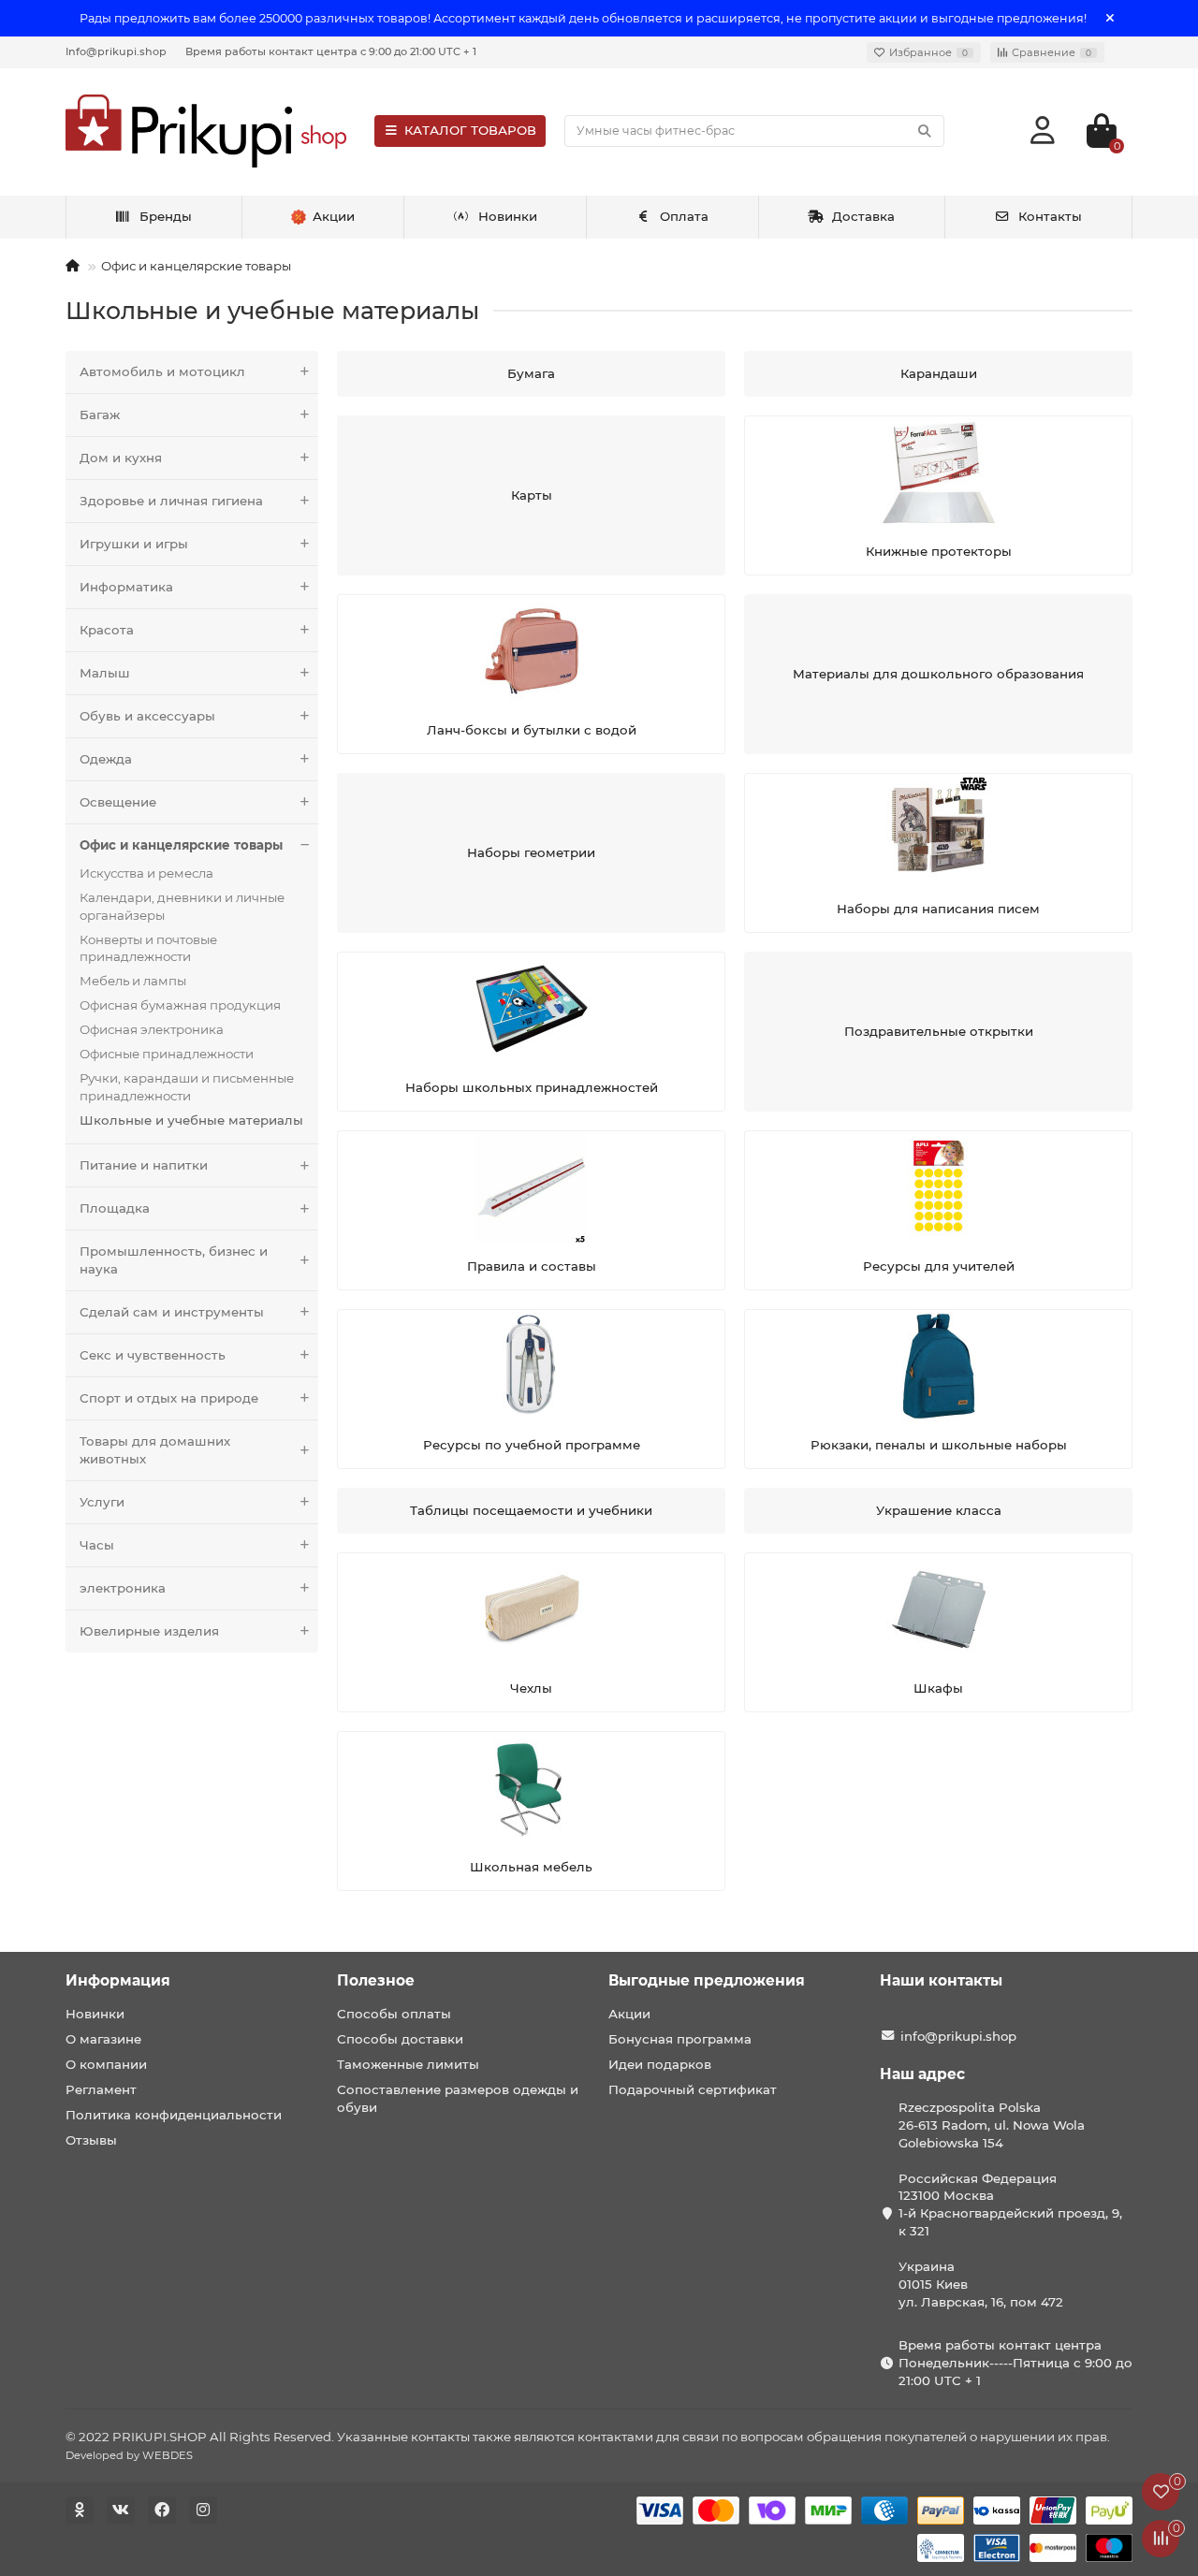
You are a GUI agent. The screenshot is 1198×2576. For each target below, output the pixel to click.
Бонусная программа (680, 2039)
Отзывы (91, 2140)
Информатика (126, 587)
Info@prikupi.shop (116, 51)
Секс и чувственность (153, 1355)
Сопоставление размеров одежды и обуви (458, 2098)
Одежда (106, 759)
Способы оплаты (394, 2014)
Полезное (376, 1980)
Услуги (102, 1502)
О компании (106, 2064)
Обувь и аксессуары (147, 716)
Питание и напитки (144, 1165)
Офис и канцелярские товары (196, 266)
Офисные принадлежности (167, 1054)
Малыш (105, 673)
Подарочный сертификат (693, 2089)
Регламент (101, 2089)
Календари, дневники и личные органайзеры (182, 906)
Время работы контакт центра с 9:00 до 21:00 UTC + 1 (331, 51)
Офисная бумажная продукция (180, 1005)
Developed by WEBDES (129, 2455)
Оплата (684, 216)
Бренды (166, 216)
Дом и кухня (121, 458)
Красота (107, 630)
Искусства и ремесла (146, 873)
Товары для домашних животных (155, 1450)
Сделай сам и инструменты (172, 1312)
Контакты (1050, 216)
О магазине (103, 2039)
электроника (123, 1588)
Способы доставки (400, 2039)
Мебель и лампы (133, 981)
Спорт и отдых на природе (169, 1398)
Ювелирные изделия (149, 1631)
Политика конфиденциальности (174, 2115)
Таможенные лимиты (408, 2064)
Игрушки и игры (134, 544)
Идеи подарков (660, 2064)
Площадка (115, 1208)
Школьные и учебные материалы (191, 1120)
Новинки (508, 216)
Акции (629, 2014)
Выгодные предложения (707, 1980)
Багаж (100, 415)
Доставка (863, 216)
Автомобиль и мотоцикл (162, 371)
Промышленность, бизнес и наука (174, 1260)
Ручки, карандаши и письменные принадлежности (187, 1087)
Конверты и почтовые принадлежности (148, 948)
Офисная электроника (152, 1029)
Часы (97, 1545)
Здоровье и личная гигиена (171, 501)
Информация (118, 1980)
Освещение (118, 802)
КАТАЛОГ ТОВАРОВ (470, 130)
